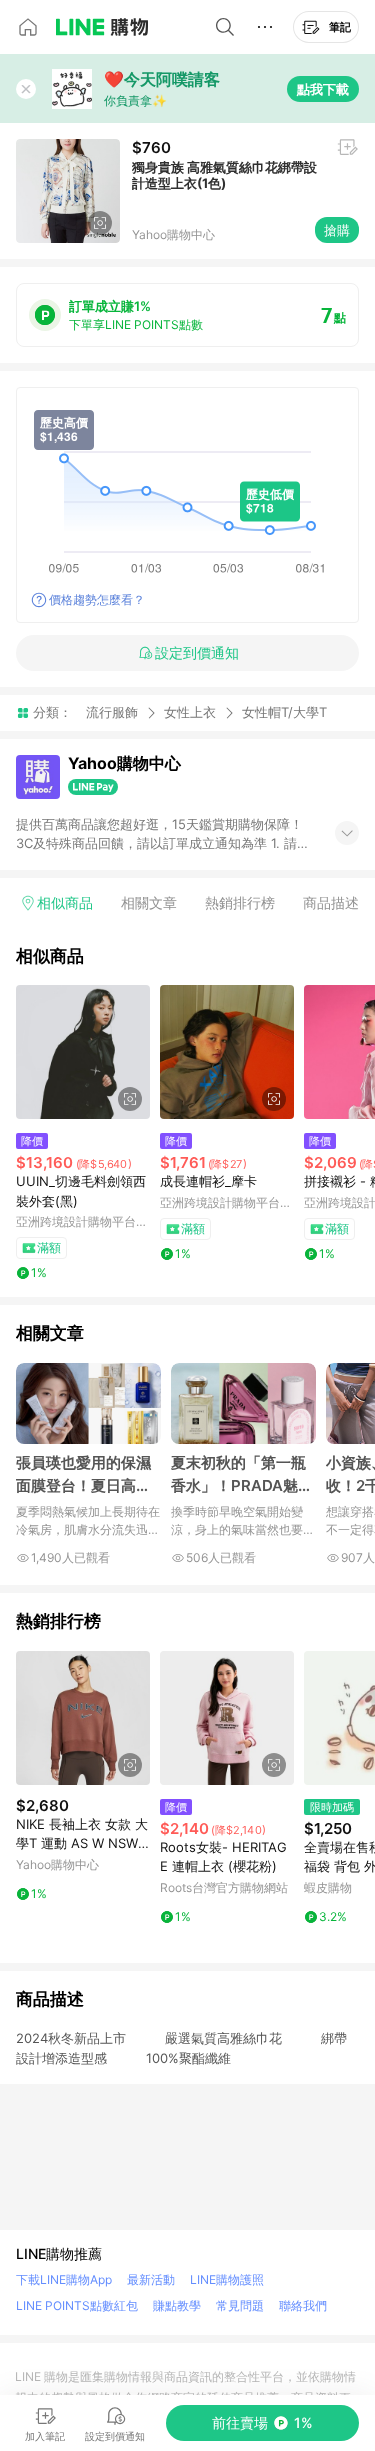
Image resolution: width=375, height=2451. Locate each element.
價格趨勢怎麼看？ (97, 599)
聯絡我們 (303, 2305)
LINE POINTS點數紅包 (77, 2305)
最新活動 (151, 2279)
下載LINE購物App (64, 2279)
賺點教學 (177, 2305)
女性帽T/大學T (284, 712)
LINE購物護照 (227, 2279)
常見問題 (240, 2305)
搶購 (337, 230)
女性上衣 (190, 712)
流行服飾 (112, 712)
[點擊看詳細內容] (83, 1052)
